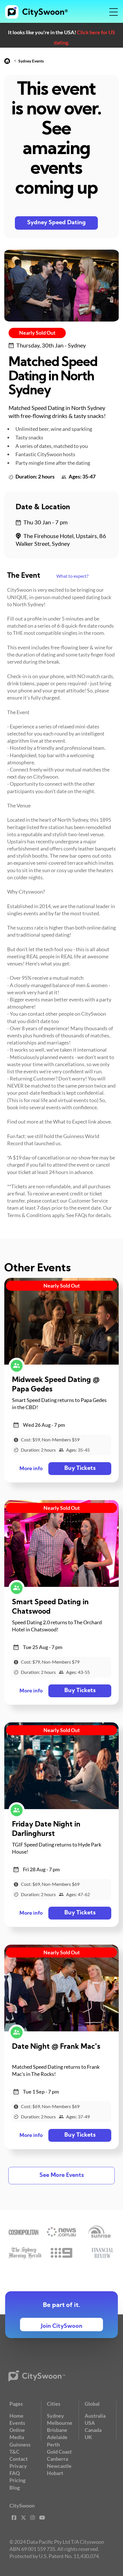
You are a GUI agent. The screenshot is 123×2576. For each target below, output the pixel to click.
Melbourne (60, 2423)
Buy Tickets (80, 1468)
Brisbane (57, 2430)
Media (17, 2437)
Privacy (18, 2466)
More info (31, 1469)
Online (17, 2430)
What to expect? (72, 576)
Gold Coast (59, 2452)
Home (16, 2416)
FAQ (15, 2473)
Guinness (20, 2444)
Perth (53, 2444)
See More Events (62, 2175)
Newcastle (59, 2466)
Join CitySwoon (62, 2326)
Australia (95, 2416)
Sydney (55, 2416)
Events (17, 2423)
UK (88, 2437)
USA (90, 2423)
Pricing (17, 2480)
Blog (15, 2488)
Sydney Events (31, 61)
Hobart (55, 2473)
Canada (93, 2430)
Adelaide (57, 2437)
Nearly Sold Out (37, 333)
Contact (19, 2459)
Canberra (57, 2459)
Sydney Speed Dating (56, 223)
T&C (14, 2452)
